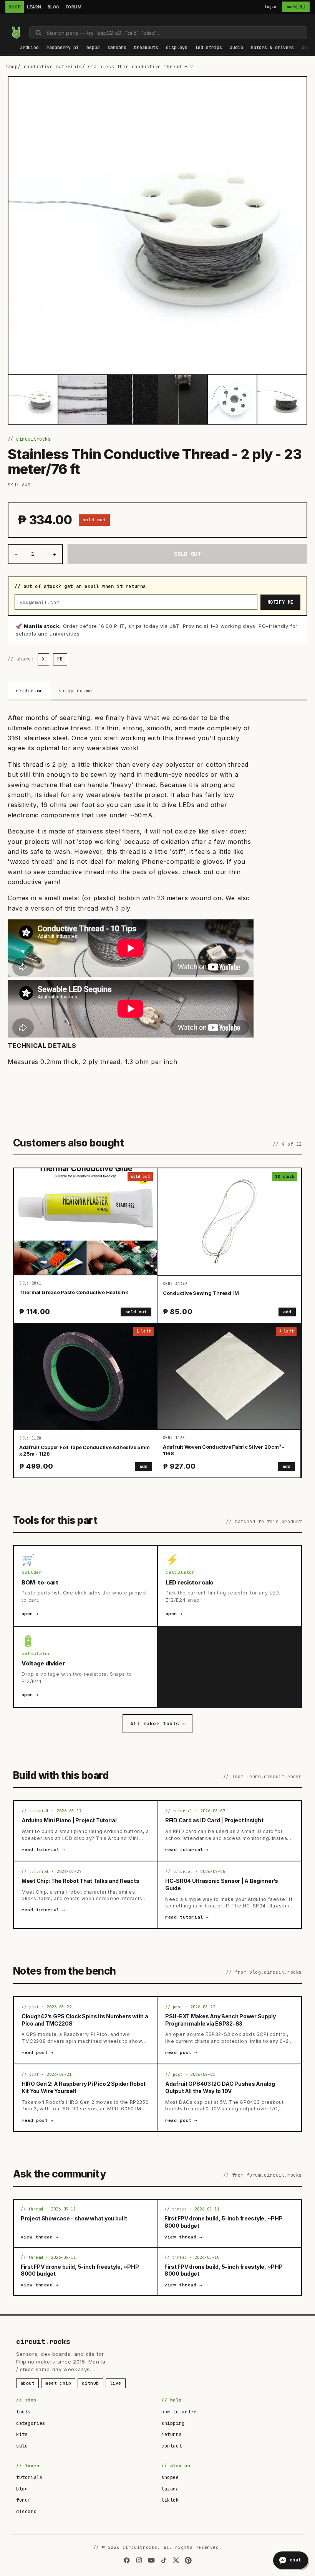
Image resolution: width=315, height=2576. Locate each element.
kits (22, 2434)
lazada (170, 2489)
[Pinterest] (188, 2560)
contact (172, 2446)
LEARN (34, 7)
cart (296, 7)
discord (26, 2512)
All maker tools (157, 1724)
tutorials (29, 2477)
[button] (29, 48)
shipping (173, 2423)
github (90, 2383)
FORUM (74, 7)
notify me (280, 602)
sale (22, 2446)
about (27, 2383)
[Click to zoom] (157, 226)
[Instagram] (139, 2560)
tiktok (170, 2500)
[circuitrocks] (8, 20)
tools (23, 2412)
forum (23, 2500)
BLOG (54, 7)
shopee (170, 2477)
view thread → (40, 2237)
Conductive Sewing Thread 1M (201, 1293)
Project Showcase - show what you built (74, 2218)
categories (31, 2423)
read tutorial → (43, 1850)
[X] (176, 2560)
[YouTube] (151, 2560)
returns (172, 2434)
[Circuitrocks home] (16, 33)
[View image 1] (33, 400)
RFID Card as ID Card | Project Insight (214, 1820)
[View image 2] (83, 400)
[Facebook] (127, 2560)
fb (60, 659)
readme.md (29, 691)
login (271, 7)
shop (12, 67)
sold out (136, 1312)
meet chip (58, 2383)
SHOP (15, 7)
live (116, 2383)
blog (22, 2489)
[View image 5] (232, 400)
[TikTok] (164, 2560)
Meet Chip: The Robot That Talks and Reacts (80, 1881)
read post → (38, 2052)
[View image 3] (133, 400)
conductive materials (53, 67)
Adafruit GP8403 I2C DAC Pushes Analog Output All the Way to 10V (220, 2087)
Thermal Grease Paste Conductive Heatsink (74, 1292)
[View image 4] (182, 400)
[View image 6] (282, 400)
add (287, 1312)
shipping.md (75, 691)
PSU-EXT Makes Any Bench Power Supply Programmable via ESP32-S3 (220, 2020)
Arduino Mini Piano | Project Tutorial (69, 1820)
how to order (179, 2412)
